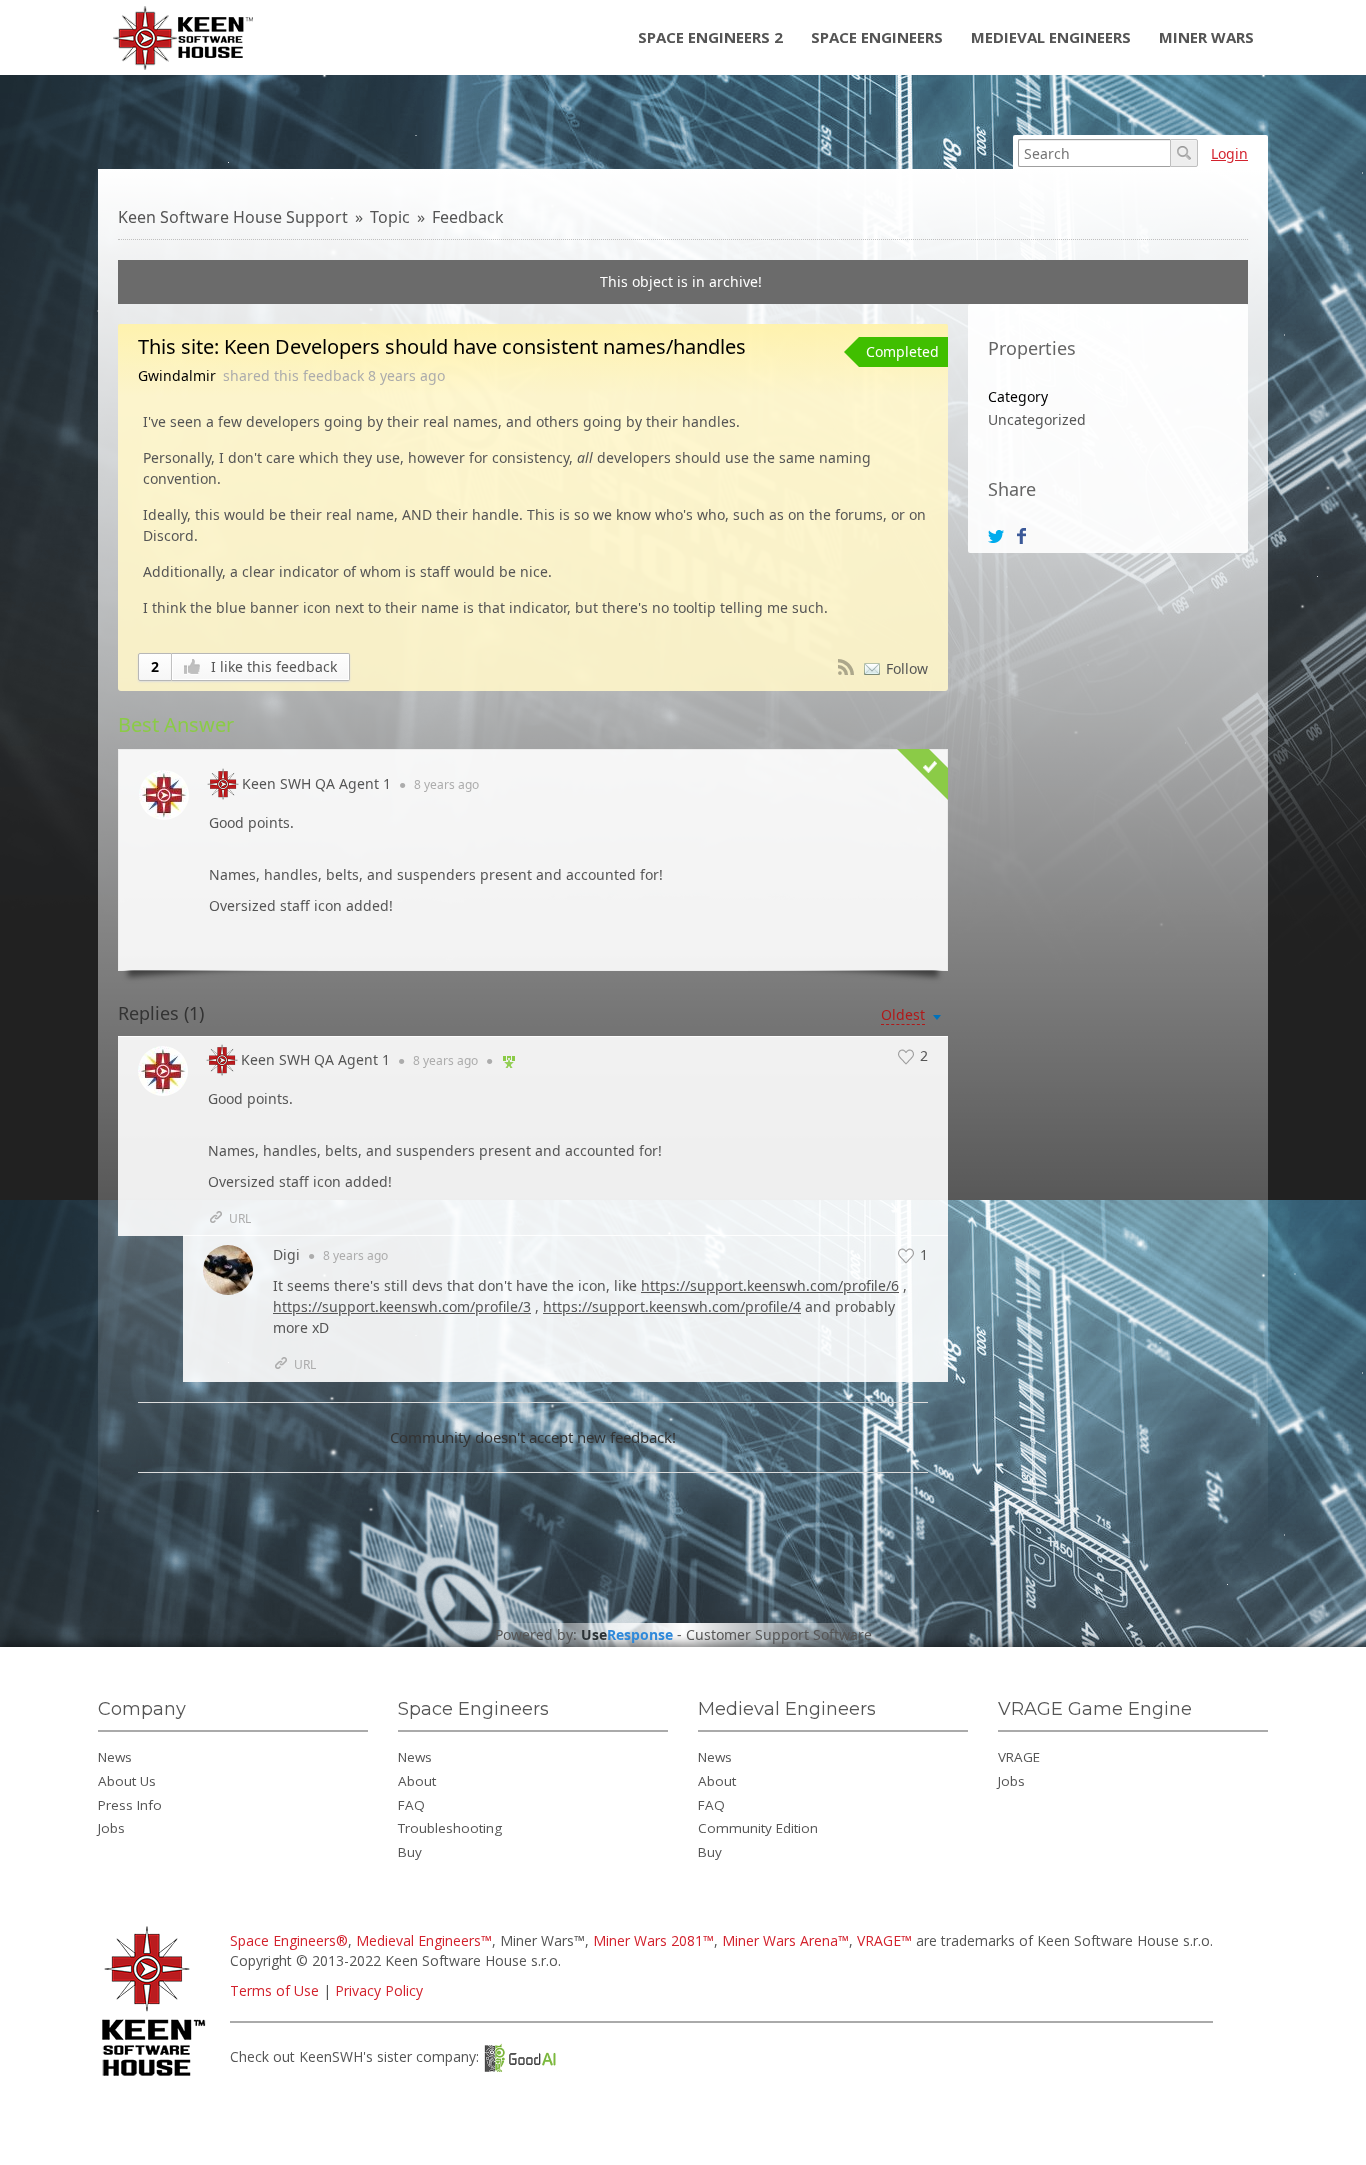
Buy (410, 1852)
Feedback (468, 217)
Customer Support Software (779, 1635)
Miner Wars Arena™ (785, 1940)
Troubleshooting (450, 1828)
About (417, 1781)
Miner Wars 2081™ (653, 1940)
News (115, 1757)
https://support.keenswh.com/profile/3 (402, 1306)
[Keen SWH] (156, 2077)
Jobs (111, 1828)
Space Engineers (877, 37)
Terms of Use (274, 1990)
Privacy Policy (379, 1990)
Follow (907, 668)
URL (240, 1218)
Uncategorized (1037, 419)
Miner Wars (1206, 37)
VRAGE (1019, 1757)
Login (1229, 153)
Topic (390, 217)
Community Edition (758, 1828)
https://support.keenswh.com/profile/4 (672, 1306)
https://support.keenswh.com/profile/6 (770, 1285)
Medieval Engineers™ (424, 1940)
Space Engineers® (289, 1940)
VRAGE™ (884, 1940)
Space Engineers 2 (710, 37)
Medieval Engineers (1051, 37)
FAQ (411, 1805)
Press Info (130, 1805)
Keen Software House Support (233, 217)
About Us (127, 1781)
